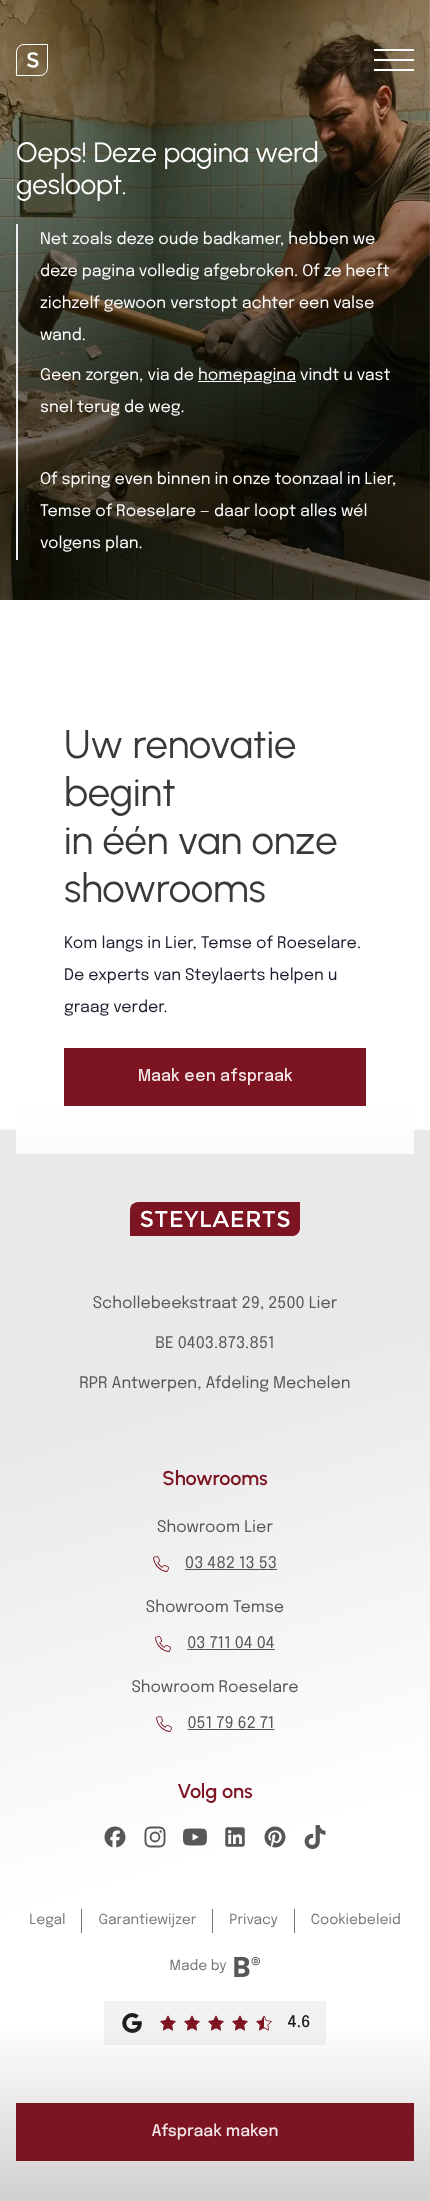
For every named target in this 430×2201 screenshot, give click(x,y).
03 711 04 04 (231, 1643)
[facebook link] (115, 1843)
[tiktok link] (315, 1843)
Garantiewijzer (147, 1921)
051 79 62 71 (231, 1723)
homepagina (247, 375)
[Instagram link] (155, 1843)
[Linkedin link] (235, 1843)
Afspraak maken (215, 2131)
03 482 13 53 (231, 1563)
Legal (47, 1921)
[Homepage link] (32, 60)
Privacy (253, 1921)
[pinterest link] (275, 1843)
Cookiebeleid (356, 1921)
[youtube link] (195, 1843)
